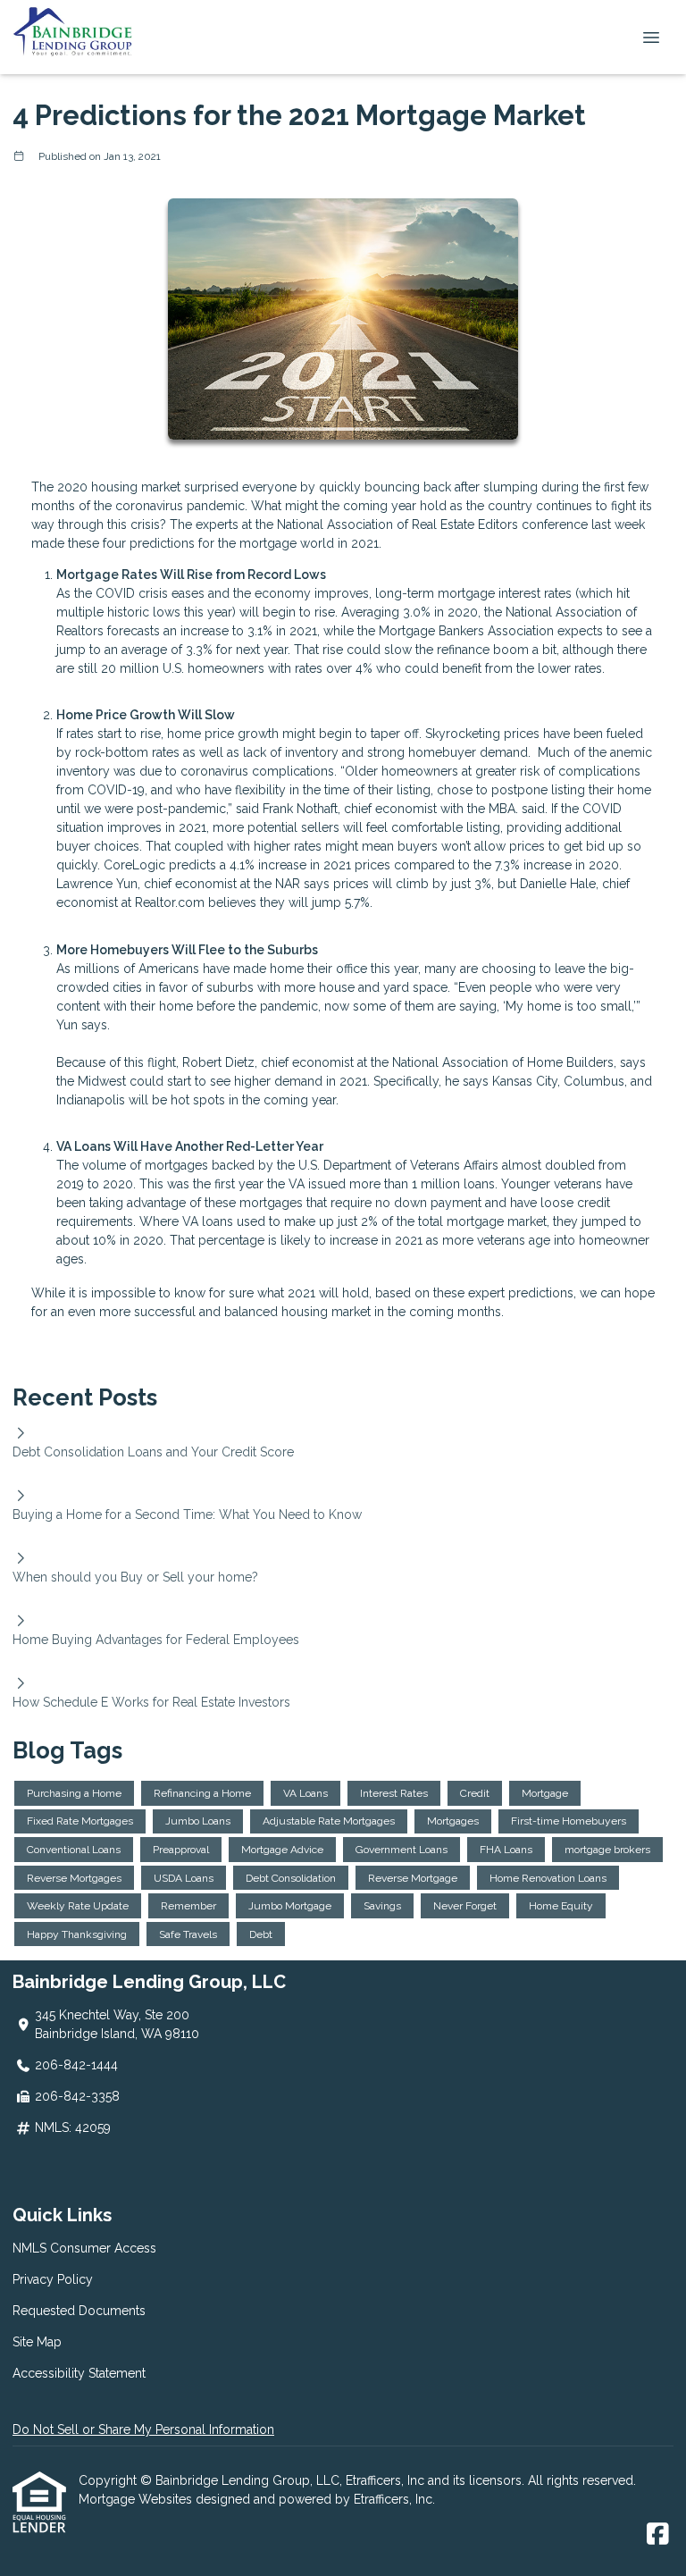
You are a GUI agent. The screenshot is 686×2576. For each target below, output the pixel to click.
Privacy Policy (53, 2279)
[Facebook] (658, 2535)
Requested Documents (79, 2311)
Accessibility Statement (79, 2373)
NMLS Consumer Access (84, 2248)
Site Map (37, 2342)
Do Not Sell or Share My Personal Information (143, 2429)
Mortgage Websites (137, 2499)
